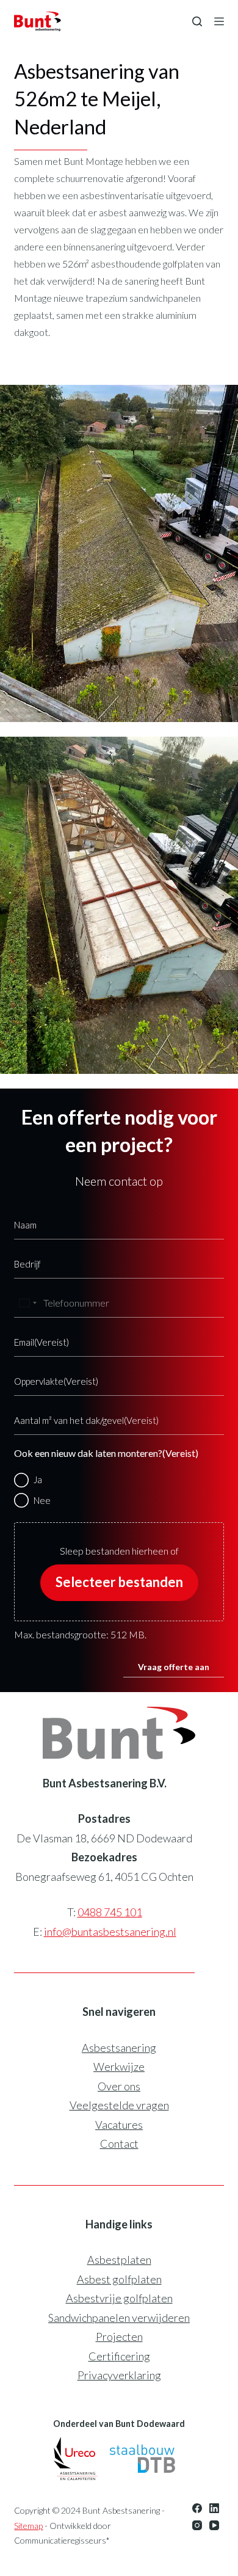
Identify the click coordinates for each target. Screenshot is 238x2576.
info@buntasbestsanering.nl (110, 1932)
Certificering (119, 2356)
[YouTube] (214, 2525)
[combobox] (27, 1303)
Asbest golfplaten (119, 2279)
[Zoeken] (197, 21)
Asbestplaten (119, 2260)
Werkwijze (119, 2067)
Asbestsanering (119, 2048)
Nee (42, 1500)
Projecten (119, 2337)
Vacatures (119, 2125)
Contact (119, 2144)
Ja (38, 1480)
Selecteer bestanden (119, 1582)
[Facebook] (197, 2508)
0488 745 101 (110, 1912)
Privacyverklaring (119, 2375)
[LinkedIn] (214, 2508)
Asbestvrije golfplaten (119, 2298)
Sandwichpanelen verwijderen (119, 2318)
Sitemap (28, 2526)
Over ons (119, 2086)
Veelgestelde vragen (119, 2105)
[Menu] (219, 21)
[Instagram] (197, 2525)
